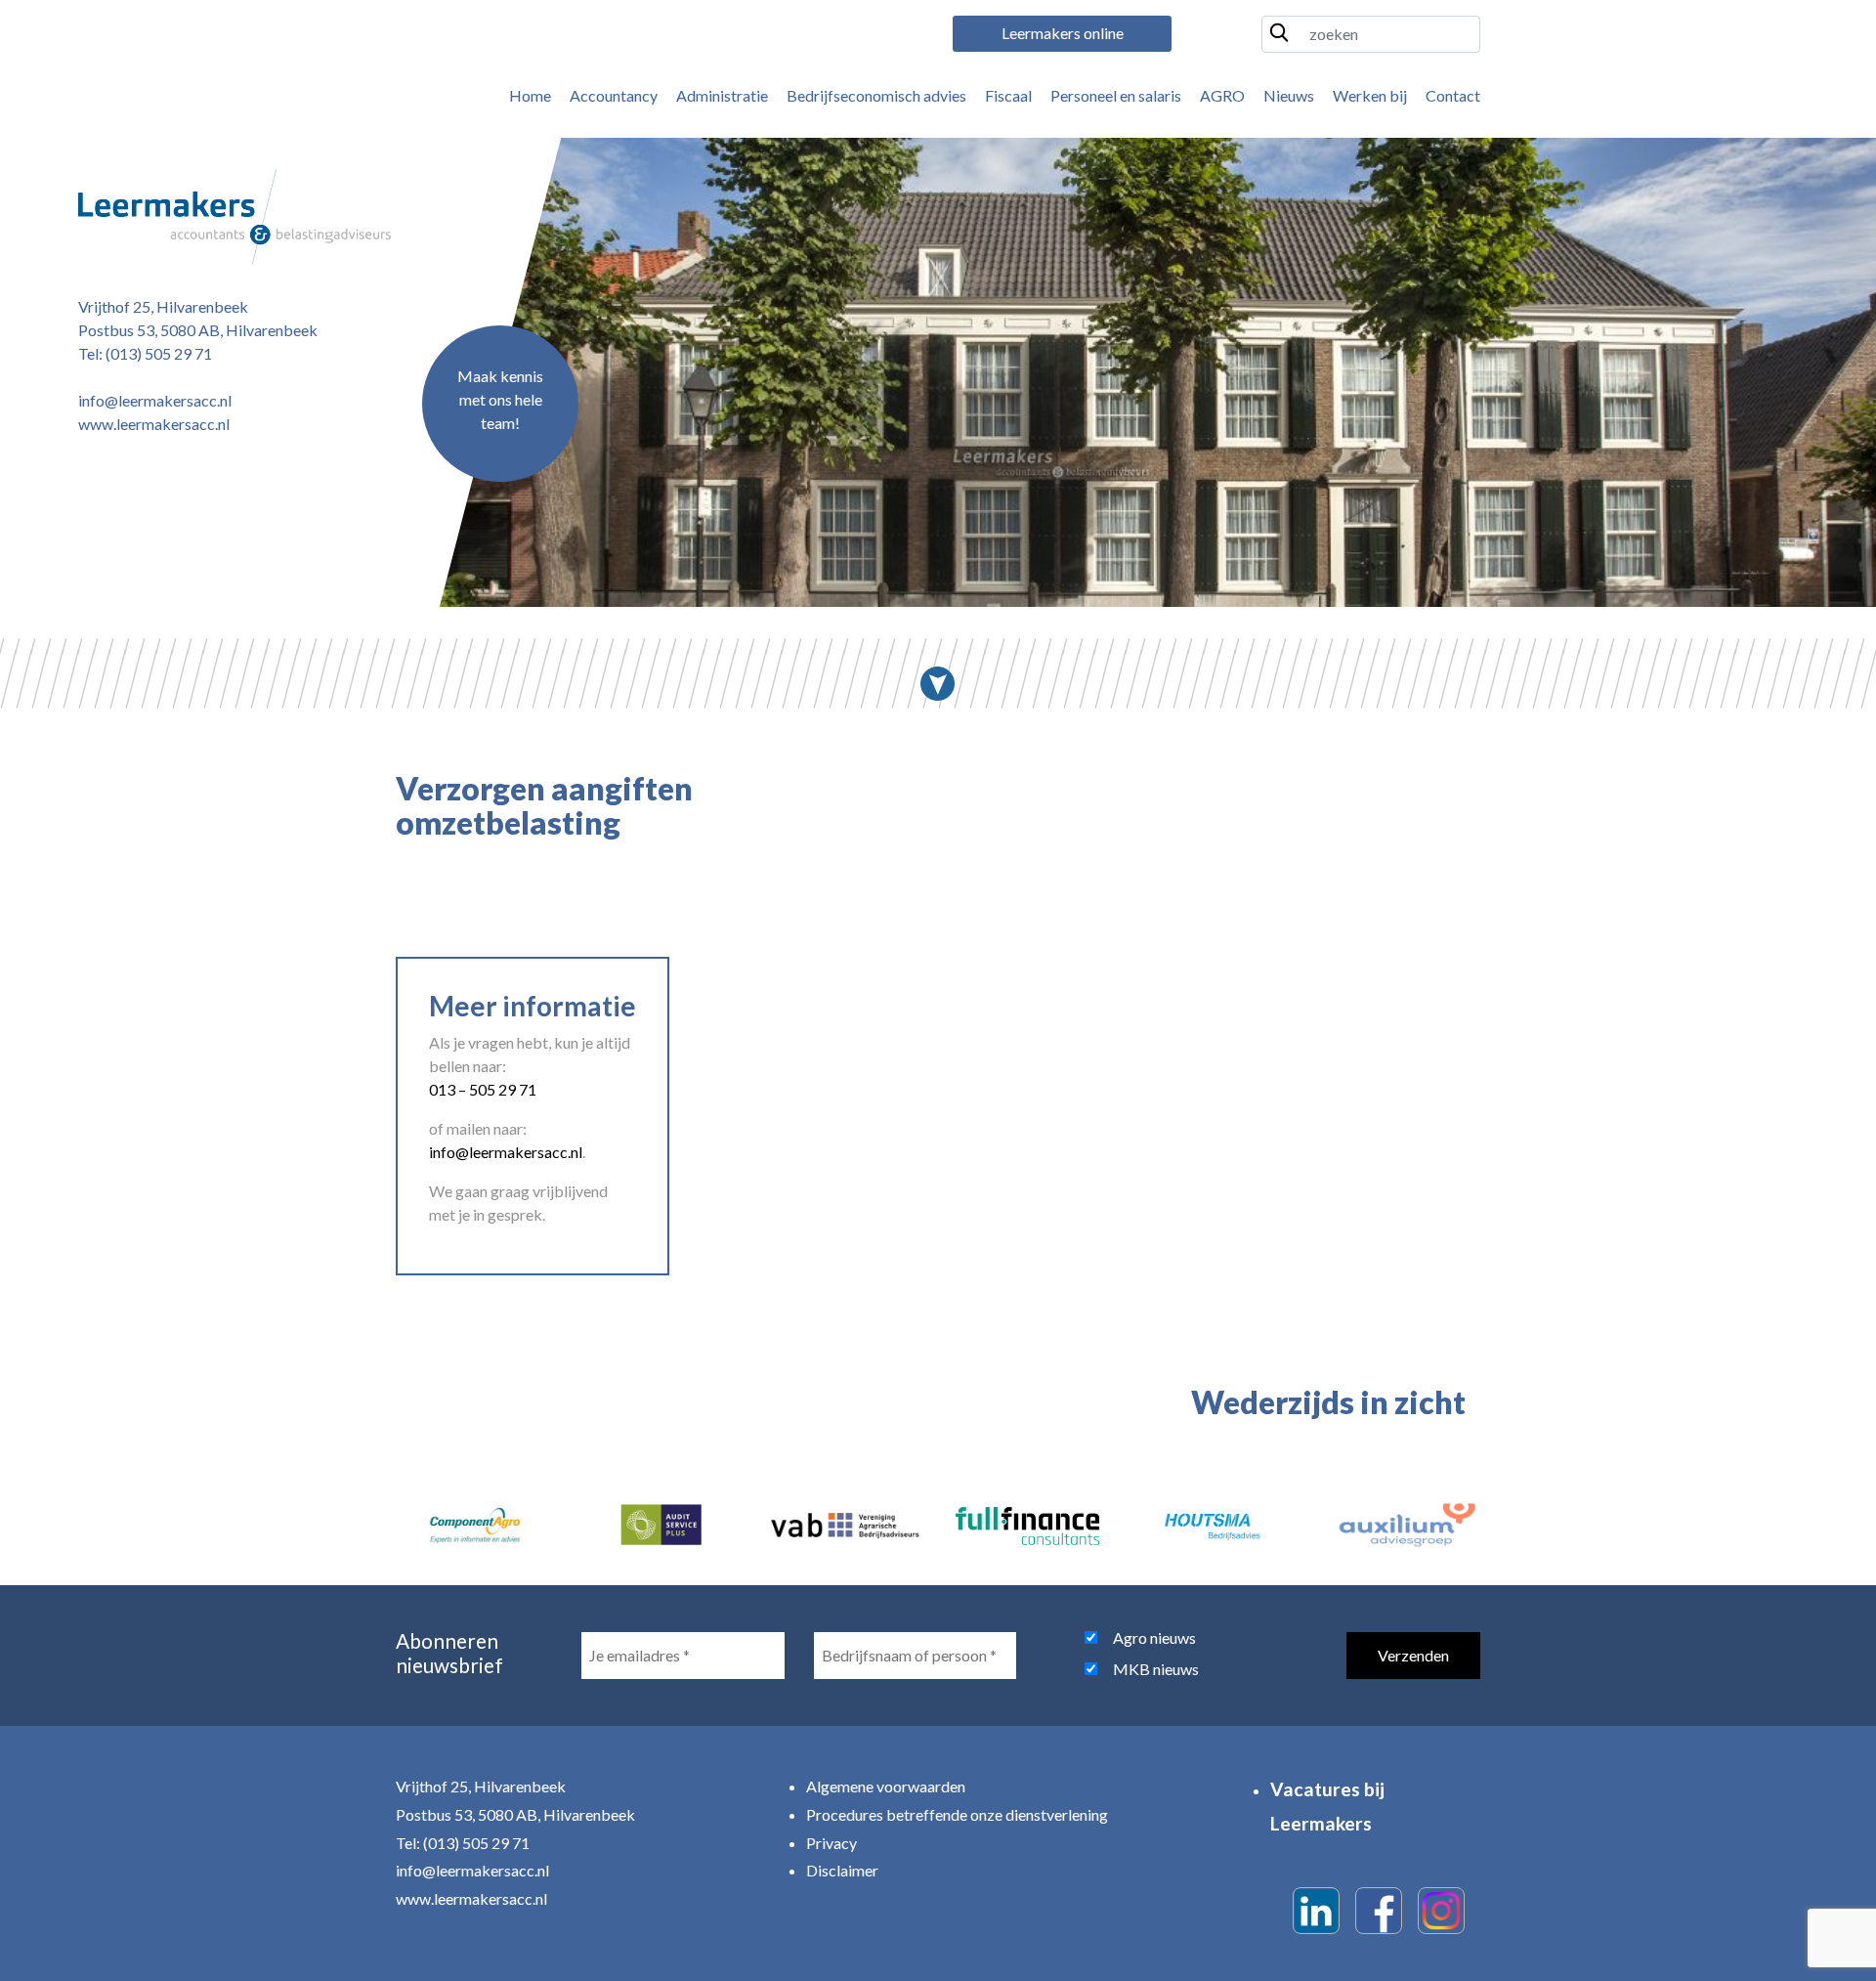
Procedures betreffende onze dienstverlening (957, 1814)
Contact (1453, 95)
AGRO (1222, 95)
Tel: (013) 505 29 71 (145, 353)
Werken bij (1370, 95)
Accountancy (614, 95)
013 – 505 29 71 (483, 1089)
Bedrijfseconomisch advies (876, 95)
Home (530, 95)
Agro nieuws (1154, 1637)
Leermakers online (1063, 33)
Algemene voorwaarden (886, 1786)
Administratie (722, 95)
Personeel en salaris (1116, 95)
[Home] (234, 216)
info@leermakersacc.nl (155, 400)
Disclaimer (842, 1870)
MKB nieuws (1156, 1669)
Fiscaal (1008, 95)
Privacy (831, 1843)
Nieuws (1289, 95)
